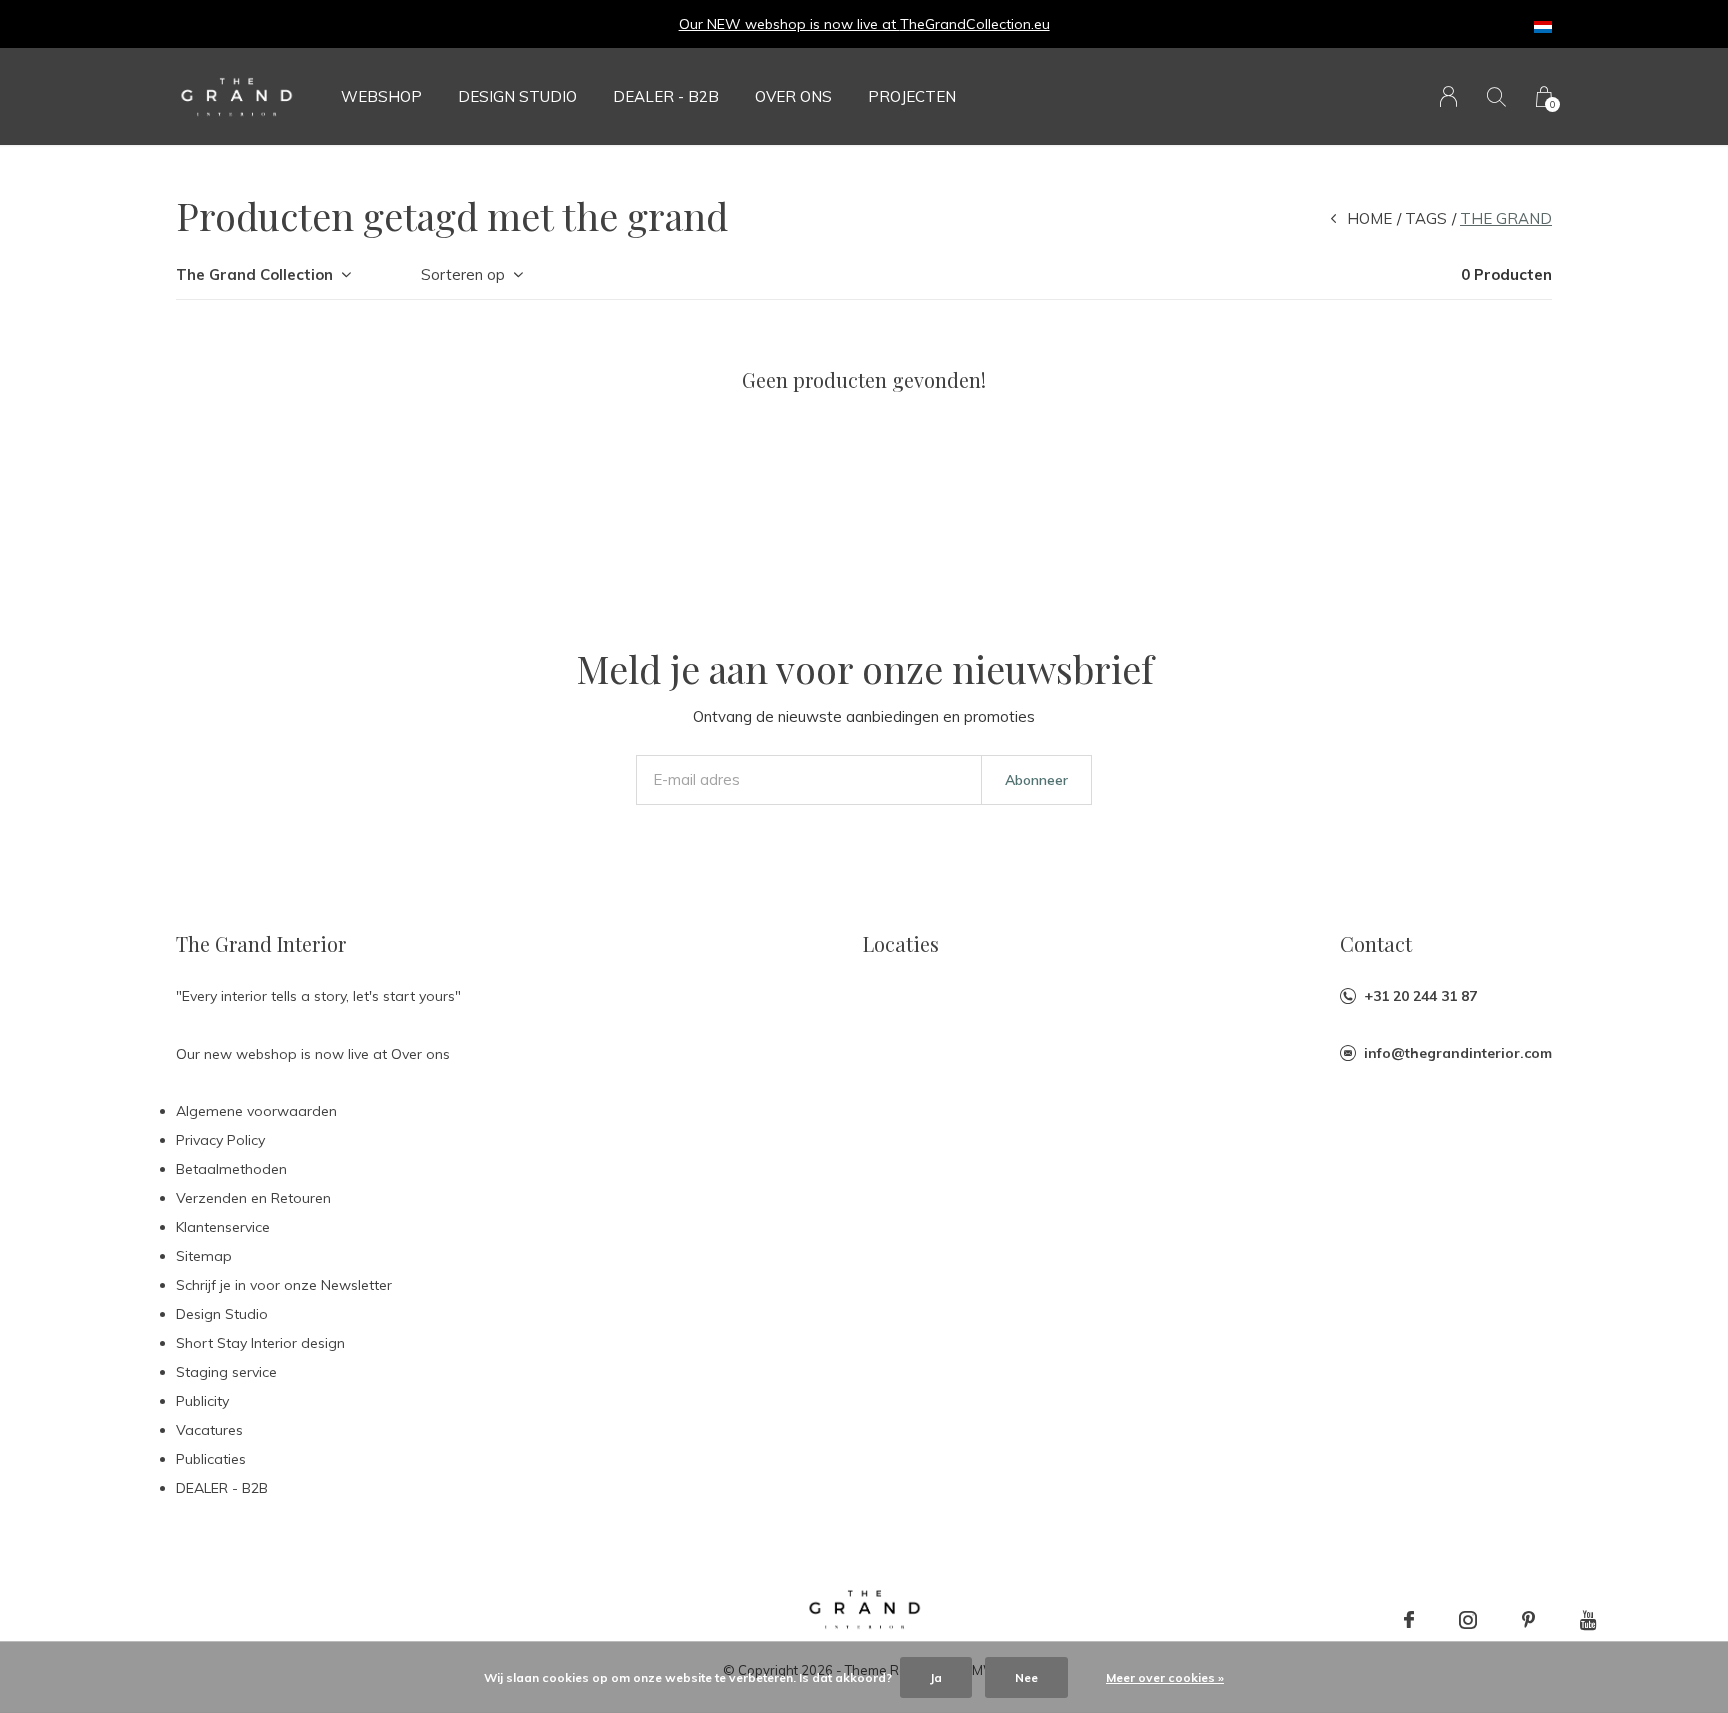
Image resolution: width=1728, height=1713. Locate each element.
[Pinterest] (1528, 1620)
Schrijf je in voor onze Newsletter (284, 1285)
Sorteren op (463, 274)
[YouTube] (1588, 1620)
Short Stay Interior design (260, 1343)
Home (1369, 218)
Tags (1426, 218)
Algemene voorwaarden (256, 1111)
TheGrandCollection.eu (975, 24)
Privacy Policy (220, 1140)
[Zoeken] (1496, 96)
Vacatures (209, 1430)
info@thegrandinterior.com (1458, 1053)
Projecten (912, 96)
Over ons (793, 96)
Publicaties (211, 1459)
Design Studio (517, 96)
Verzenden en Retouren (253, 1198)
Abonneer (1036, 780)
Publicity (202, 1401)
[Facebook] (1409, 1620)
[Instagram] (1468, 1620)
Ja (936, 1677)
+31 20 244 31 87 (1420, 996)
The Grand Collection (254, 274)
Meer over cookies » (1165, 1677)
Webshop (381, 96)
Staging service (226, 1372)
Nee (1026, 1677)
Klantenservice (223, 1227)
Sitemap (204, 1256)
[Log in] (1448, 96)
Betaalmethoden (231, 1169)
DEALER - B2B (666, 96)
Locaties (901, 943)
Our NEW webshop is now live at (789, 24)
